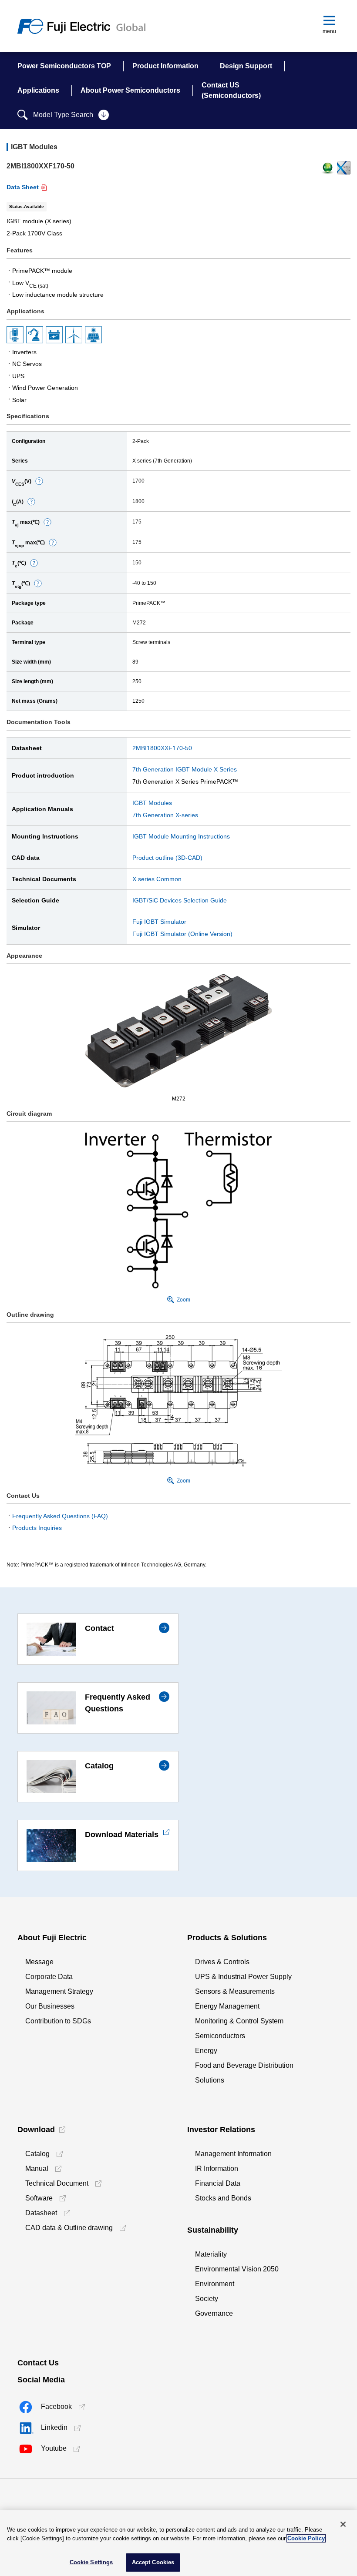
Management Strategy (59, 1991)
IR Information (217, 2168)
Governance (214, 2313)
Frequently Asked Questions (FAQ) (60, 1516)
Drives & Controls (222, 1962)
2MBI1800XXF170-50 (162, 748)
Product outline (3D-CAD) (167, 858)
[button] (39, 481)
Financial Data (218, 2183)
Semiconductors (220, 2036)
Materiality (211, 2254)
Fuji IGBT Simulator (159, 922)
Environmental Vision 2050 (237, 2269)
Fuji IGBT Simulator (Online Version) (182, 934)
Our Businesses (50, 2006)
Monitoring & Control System (239, 2021)
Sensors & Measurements (235, 1991)
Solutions (210, 2080)
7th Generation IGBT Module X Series (185, 769)
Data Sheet (23, 187)
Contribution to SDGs (58, 2021)
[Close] (343, 2524)
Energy (206, 2051)
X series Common (157, 879)
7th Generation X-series (165, 815)
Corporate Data (49, 1977)
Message (39, 1962)
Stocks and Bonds (223, 2198)
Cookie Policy (306, 2538)
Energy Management (227, 2006)
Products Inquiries (37, 1528)
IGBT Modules (152, 803)
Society (207, 2299)
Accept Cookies (153, 2562)
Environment (215, 2284)
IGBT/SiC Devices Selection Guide (180, 900)
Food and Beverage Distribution (244, 2065)
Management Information (233, 2154)
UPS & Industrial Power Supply (243, 1977)
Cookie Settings (91, 2562)
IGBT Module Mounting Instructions (181, 836)
